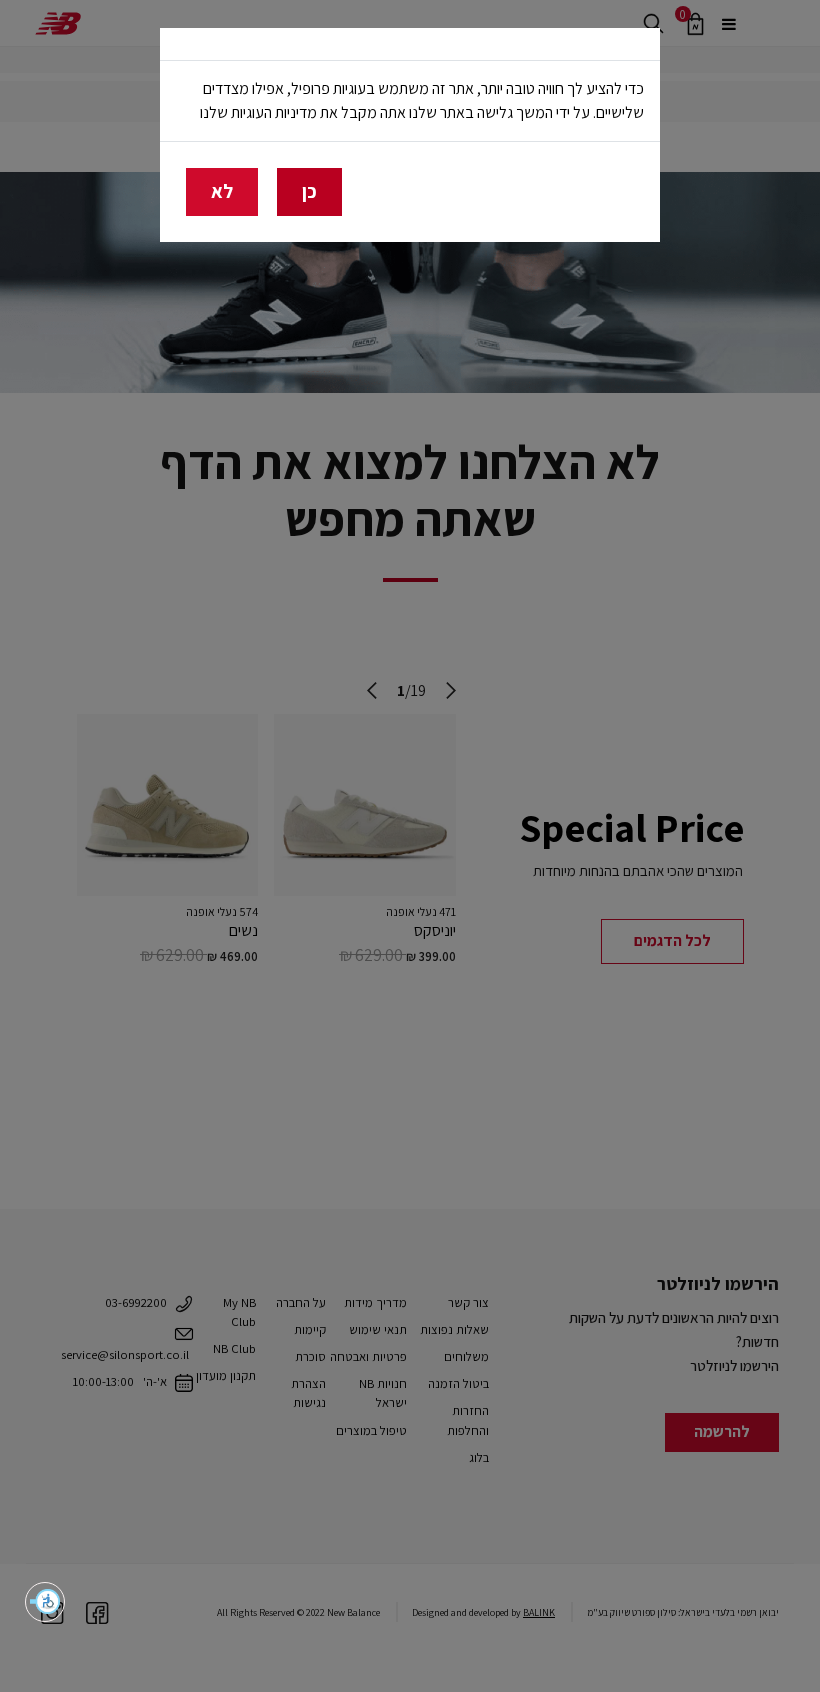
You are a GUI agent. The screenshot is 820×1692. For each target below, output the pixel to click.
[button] (45, 1602)
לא (222, 191)
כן (309, 191)
